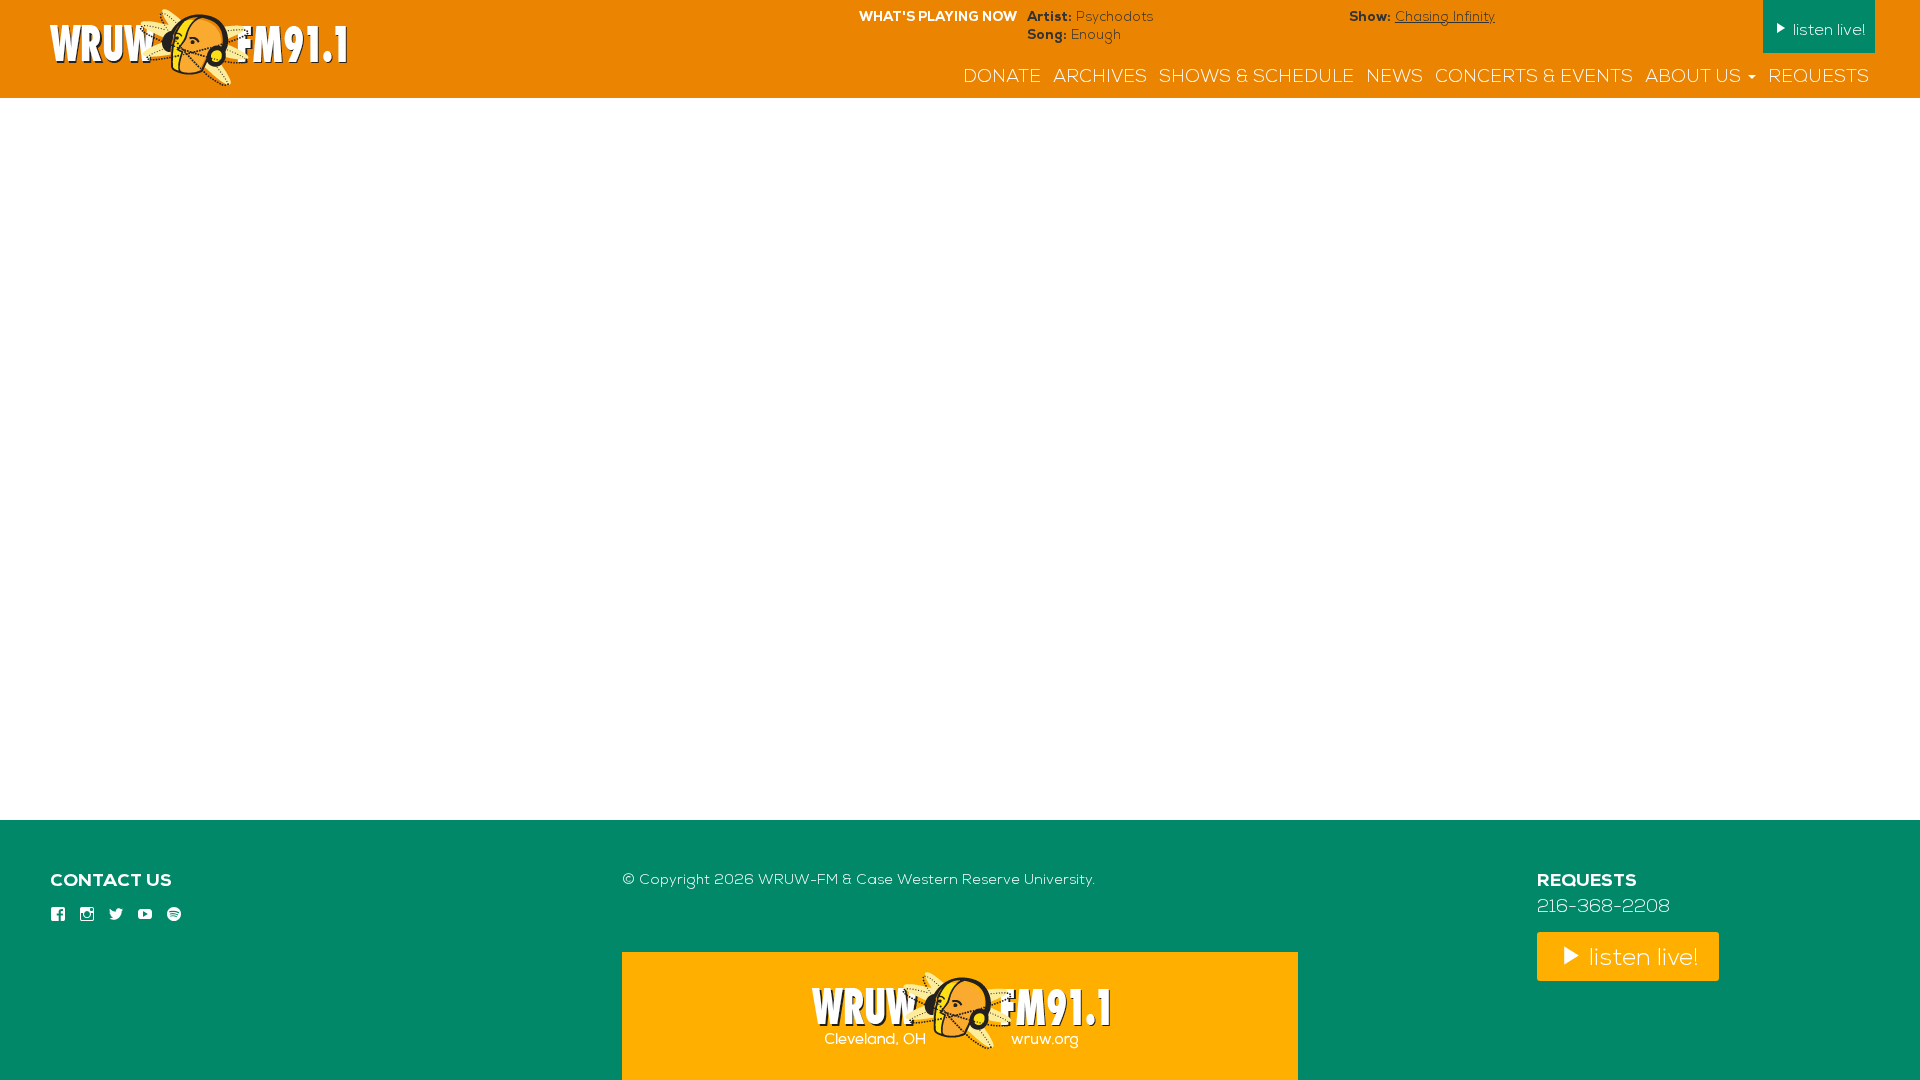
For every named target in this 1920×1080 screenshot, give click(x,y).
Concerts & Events (1534, 78)
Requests (1818, 78)
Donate (1002, 78)
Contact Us (111, 882)
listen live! (1827, 31)
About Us (1695, 78)
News (1394, 78)
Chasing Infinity (1445, 17)
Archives (1100, 78)
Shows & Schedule (1256, 78)
